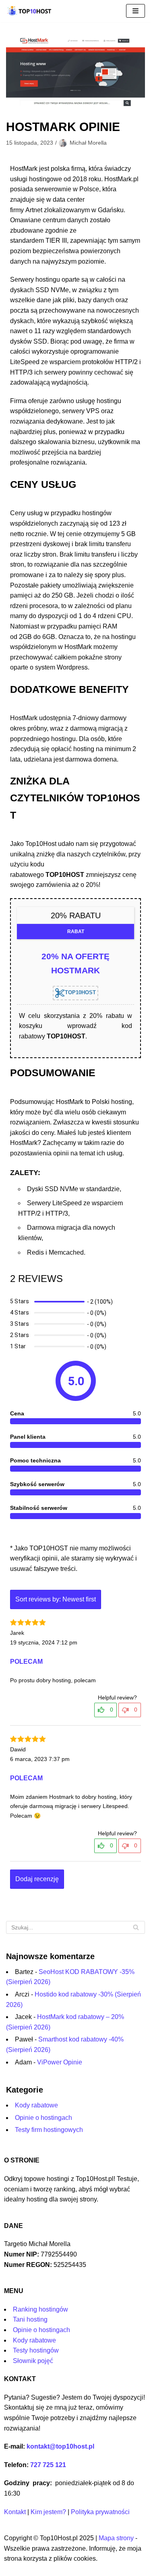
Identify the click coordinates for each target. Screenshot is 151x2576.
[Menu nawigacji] (135, 11)
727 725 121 (48, 2465)
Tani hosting (30, 2319)
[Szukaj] (136, 1927)
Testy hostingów (36, 2350)
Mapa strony (116, 2538)
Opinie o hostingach (43, 2118)
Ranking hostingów (40, 2309)
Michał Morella (88, 143)
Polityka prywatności (100, 2512)
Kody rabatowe (36, 2105)
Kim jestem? (48, 2512)
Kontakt (15, 2512)
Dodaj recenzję (37, 1879)
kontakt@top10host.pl (60, 2446)
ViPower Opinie (60, 2062)
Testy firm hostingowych (49, 2130)
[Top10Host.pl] (30, 11)
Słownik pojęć (33, 2361)
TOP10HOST (80, 992)
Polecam (26, 1662)
